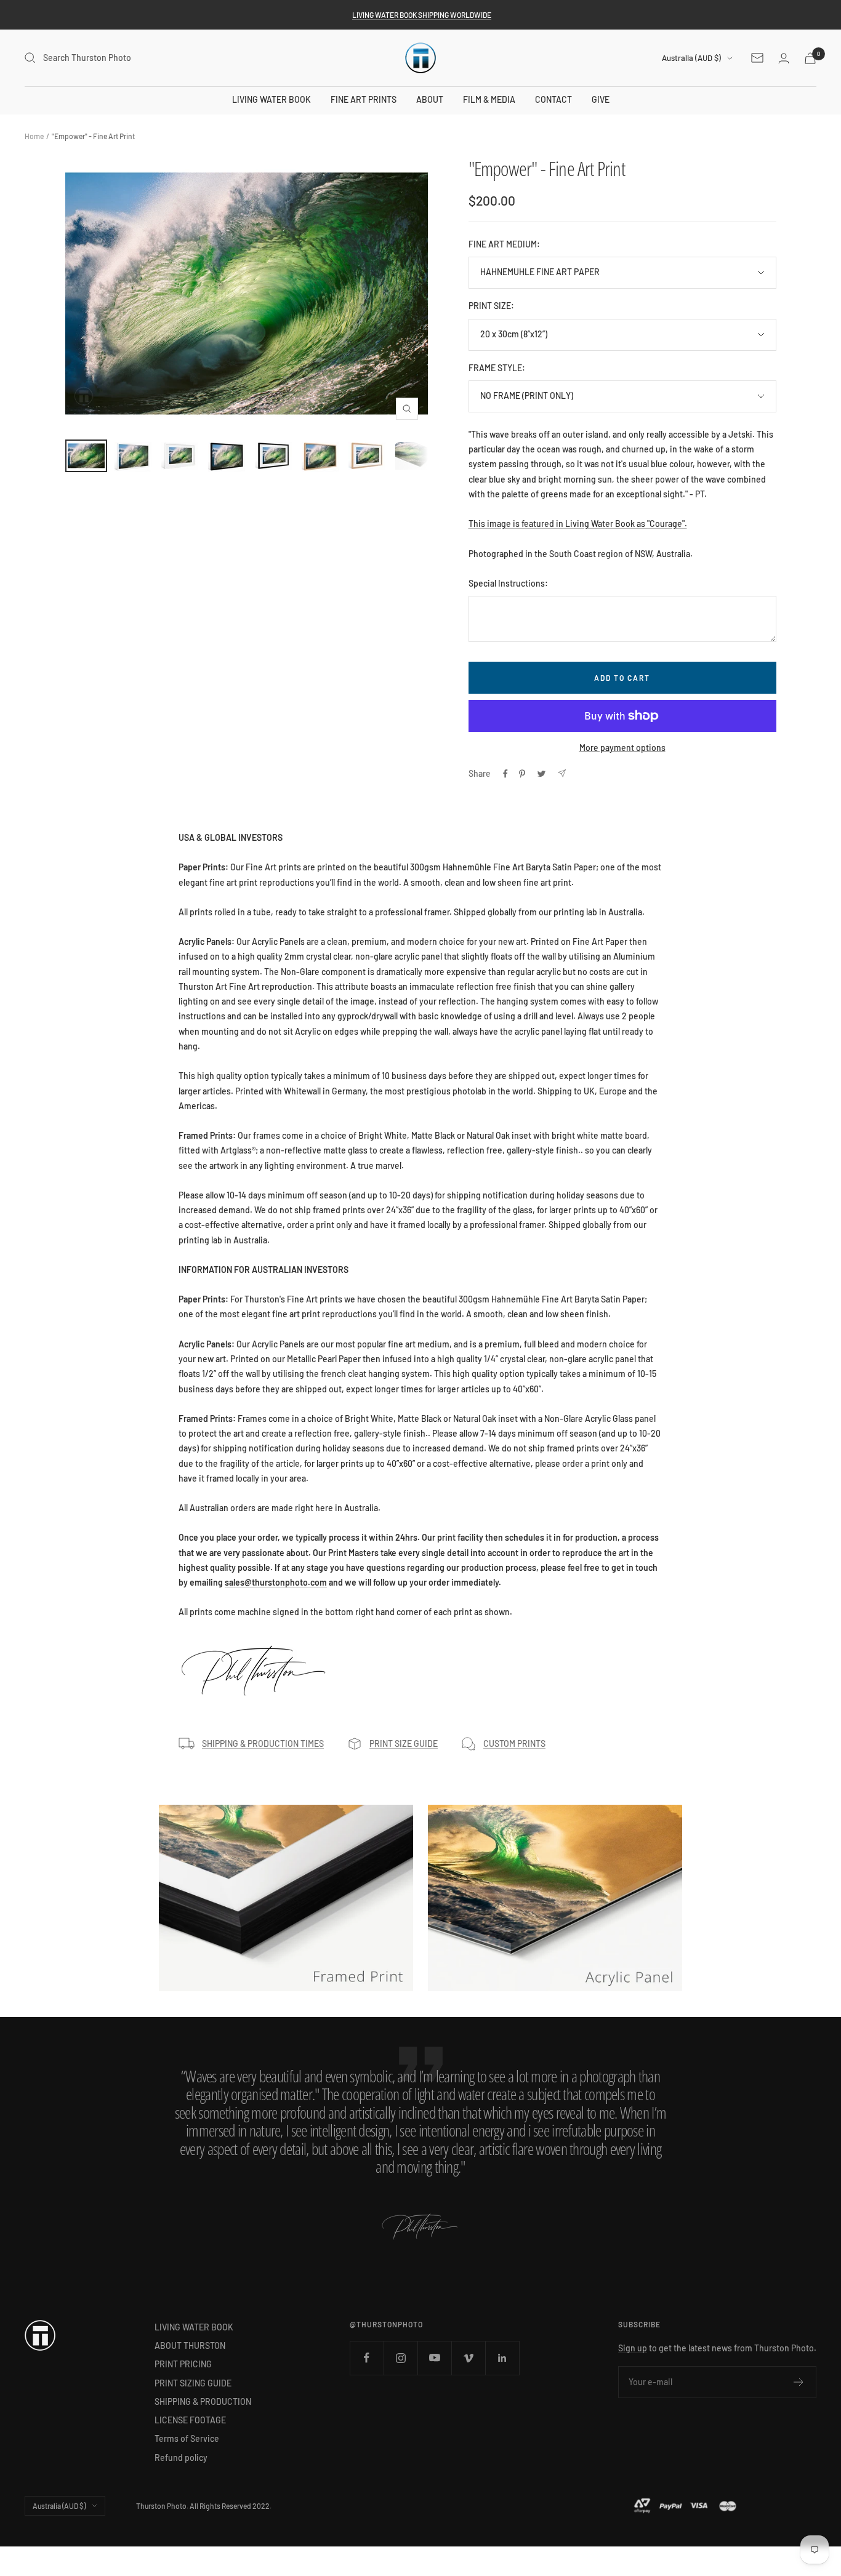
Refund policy (181, 2458)
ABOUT (430, 99)
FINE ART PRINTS (364, 99)
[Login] (784, 58)
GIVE (601, 99)
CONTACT (553, 99)
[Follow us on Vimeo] (468, 2358)
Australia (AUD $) (691, 58)
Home (34, 136)
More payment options (622, 748)
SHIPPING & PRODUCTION (203, 2401)
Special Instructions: (508, 583)
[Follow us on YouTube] (434, 2358)
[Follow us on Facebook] (367, 2358)
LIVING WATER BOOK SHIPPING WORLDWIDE (422, 15)
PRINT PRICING (183, 2364)
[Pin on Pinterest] (522, 774)
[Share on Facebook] (505, 774)
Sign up (633, 2348)
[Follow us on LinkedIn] (502, 2358)
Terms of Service (187, 2438)
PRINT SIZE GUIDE (404, 1743)
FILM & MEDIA (489, 99)
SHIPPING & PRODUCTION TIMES (263, 1743)
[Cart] (810, 58)
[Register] (799, 2382)
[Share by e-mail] (562, 773)
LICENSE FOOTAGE (190, 2420)
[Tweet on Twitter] (541, 774)
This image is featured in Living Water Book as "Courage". (578, 524)
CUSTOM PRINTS (514, 1743)
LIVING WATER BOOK (272, 99)
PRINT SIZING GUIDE (193, 2383)
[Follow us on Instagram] (400, 2358)
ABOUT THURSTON (190, 2345)
